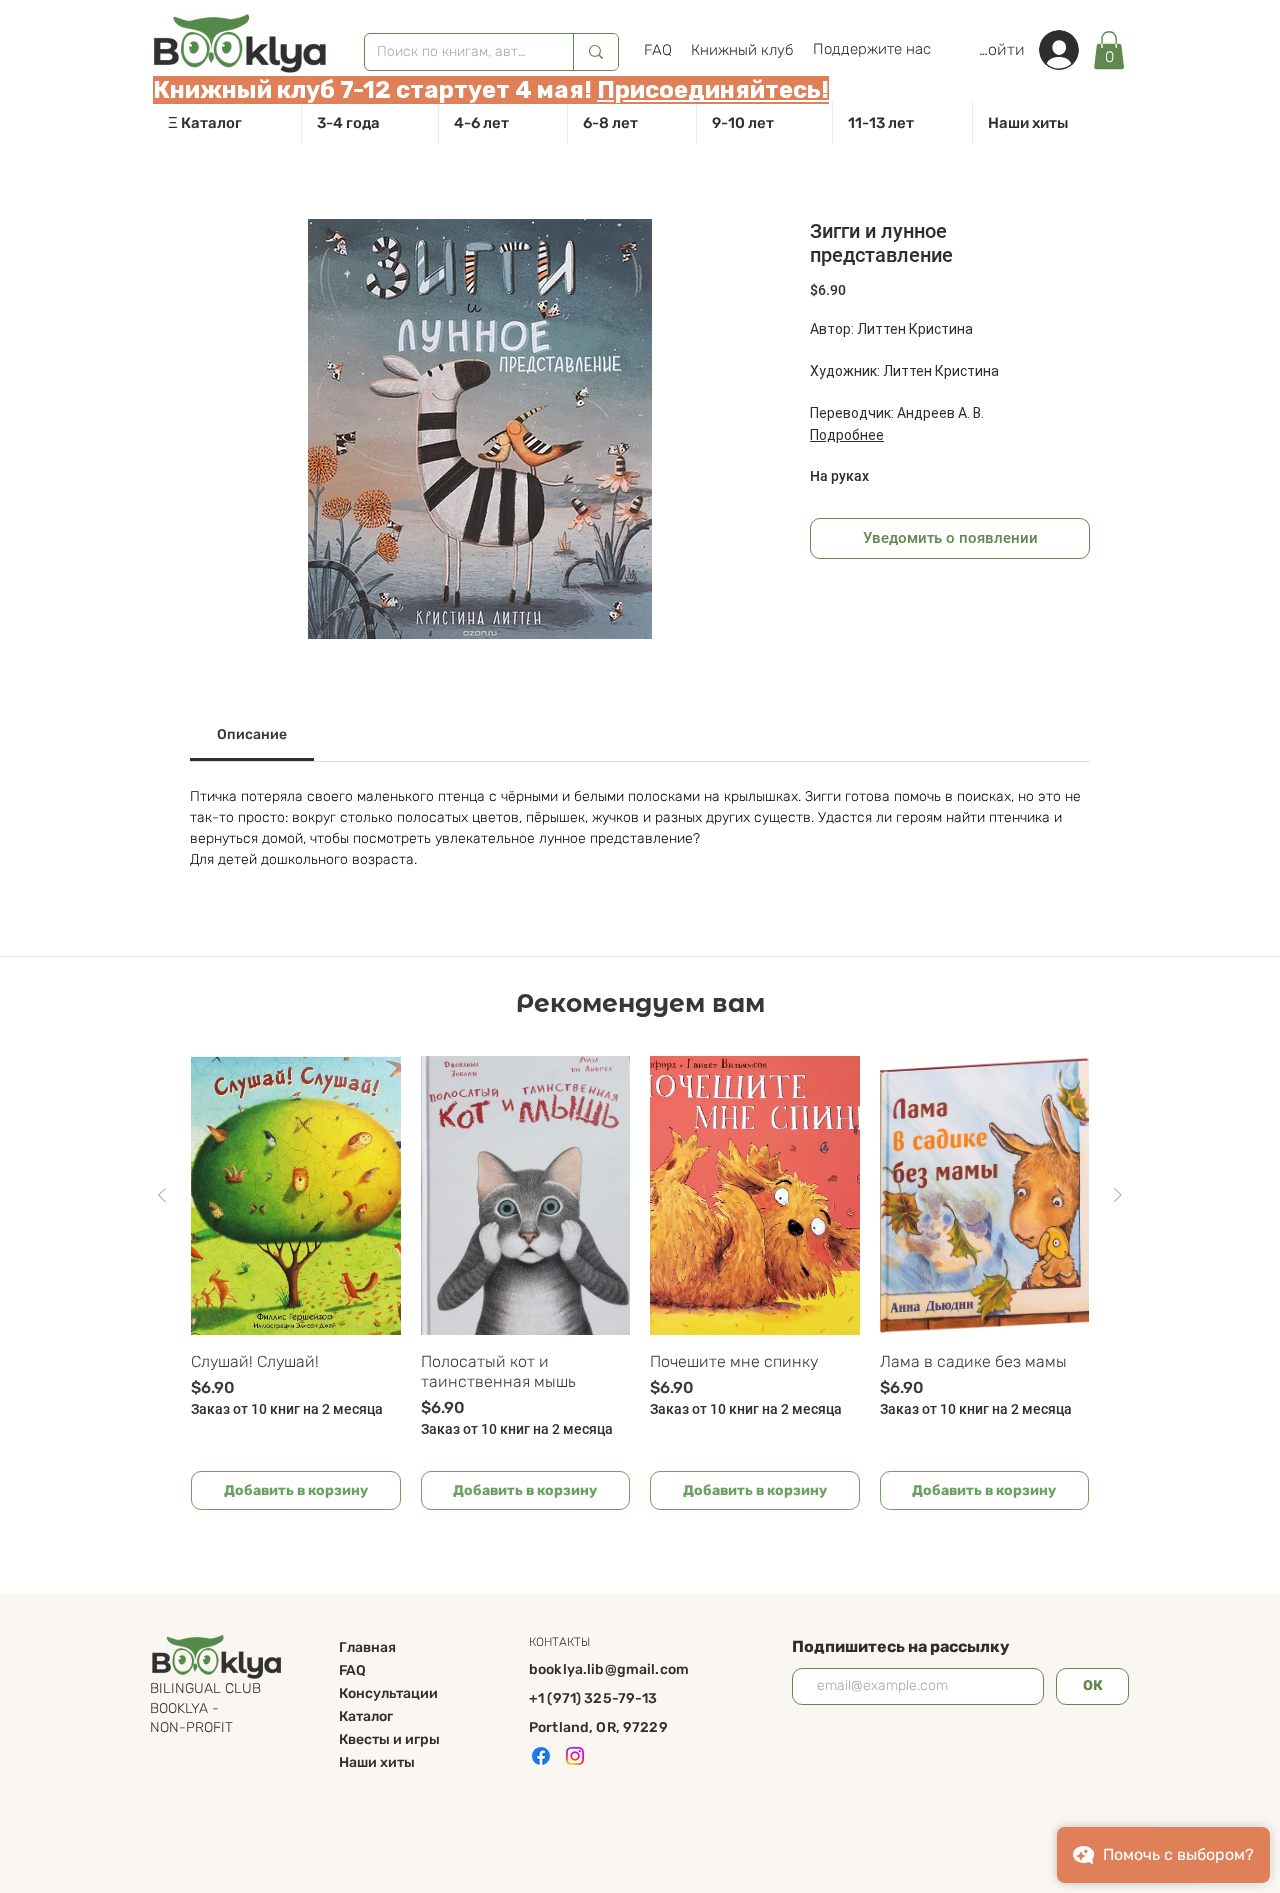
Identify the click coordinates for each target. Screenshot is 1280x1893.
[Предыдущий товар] (162, 1195)
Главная (367, 1647)
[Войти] (1069, 50)
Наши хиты (377, 1762)
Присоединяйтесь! (713, 90)
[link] (1109, 50)
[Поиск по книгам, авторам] (595, 52)
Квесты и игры (389, 1739)
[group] (640, 1283)
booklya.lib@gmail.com (609, 1669)
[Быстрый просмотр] (296, 1195)
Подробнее (847, 435)
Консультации (388, 1693)
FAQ (352, 1670)
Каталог (366, 1716)
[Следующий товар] (1118, 1195)
